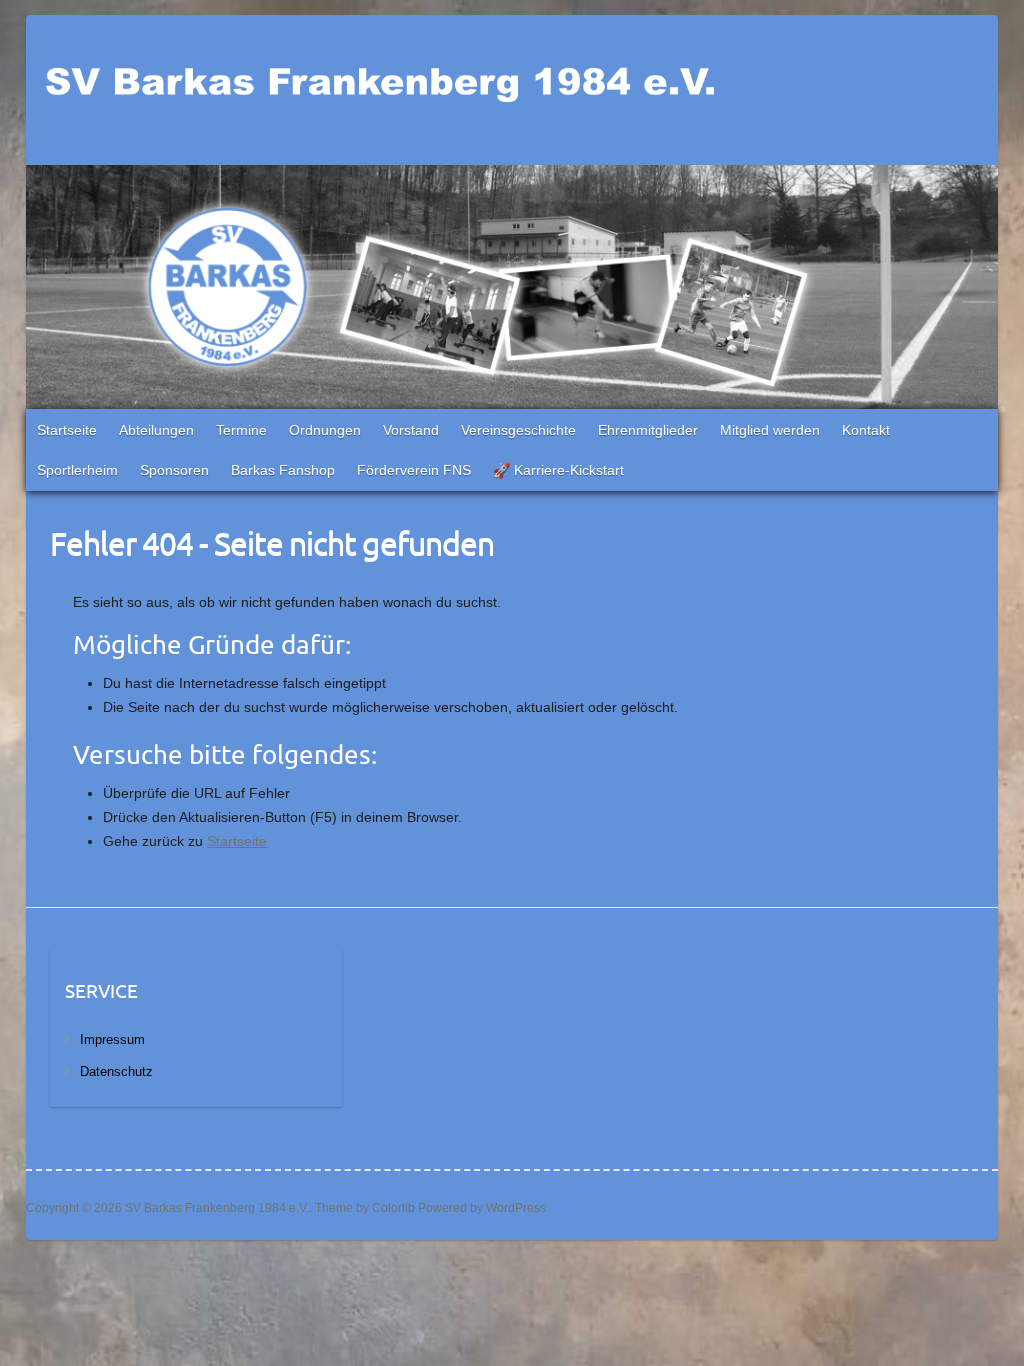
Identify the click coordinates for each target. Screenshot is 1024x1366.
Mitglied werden (770, 430)
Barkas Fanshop (283, 470)
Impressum (112, 1039)
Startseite (67, 430)
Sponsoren (174, 470)
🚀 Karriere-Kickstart (558, 470)
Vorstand (411, 430)
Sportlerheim (77, 470)
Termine (241, 430)
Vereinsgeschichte (518, 430)
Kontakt (866, 430)
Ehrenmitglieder (648, 430)
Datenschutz (116, 1071)
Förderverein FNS (414, 470)
